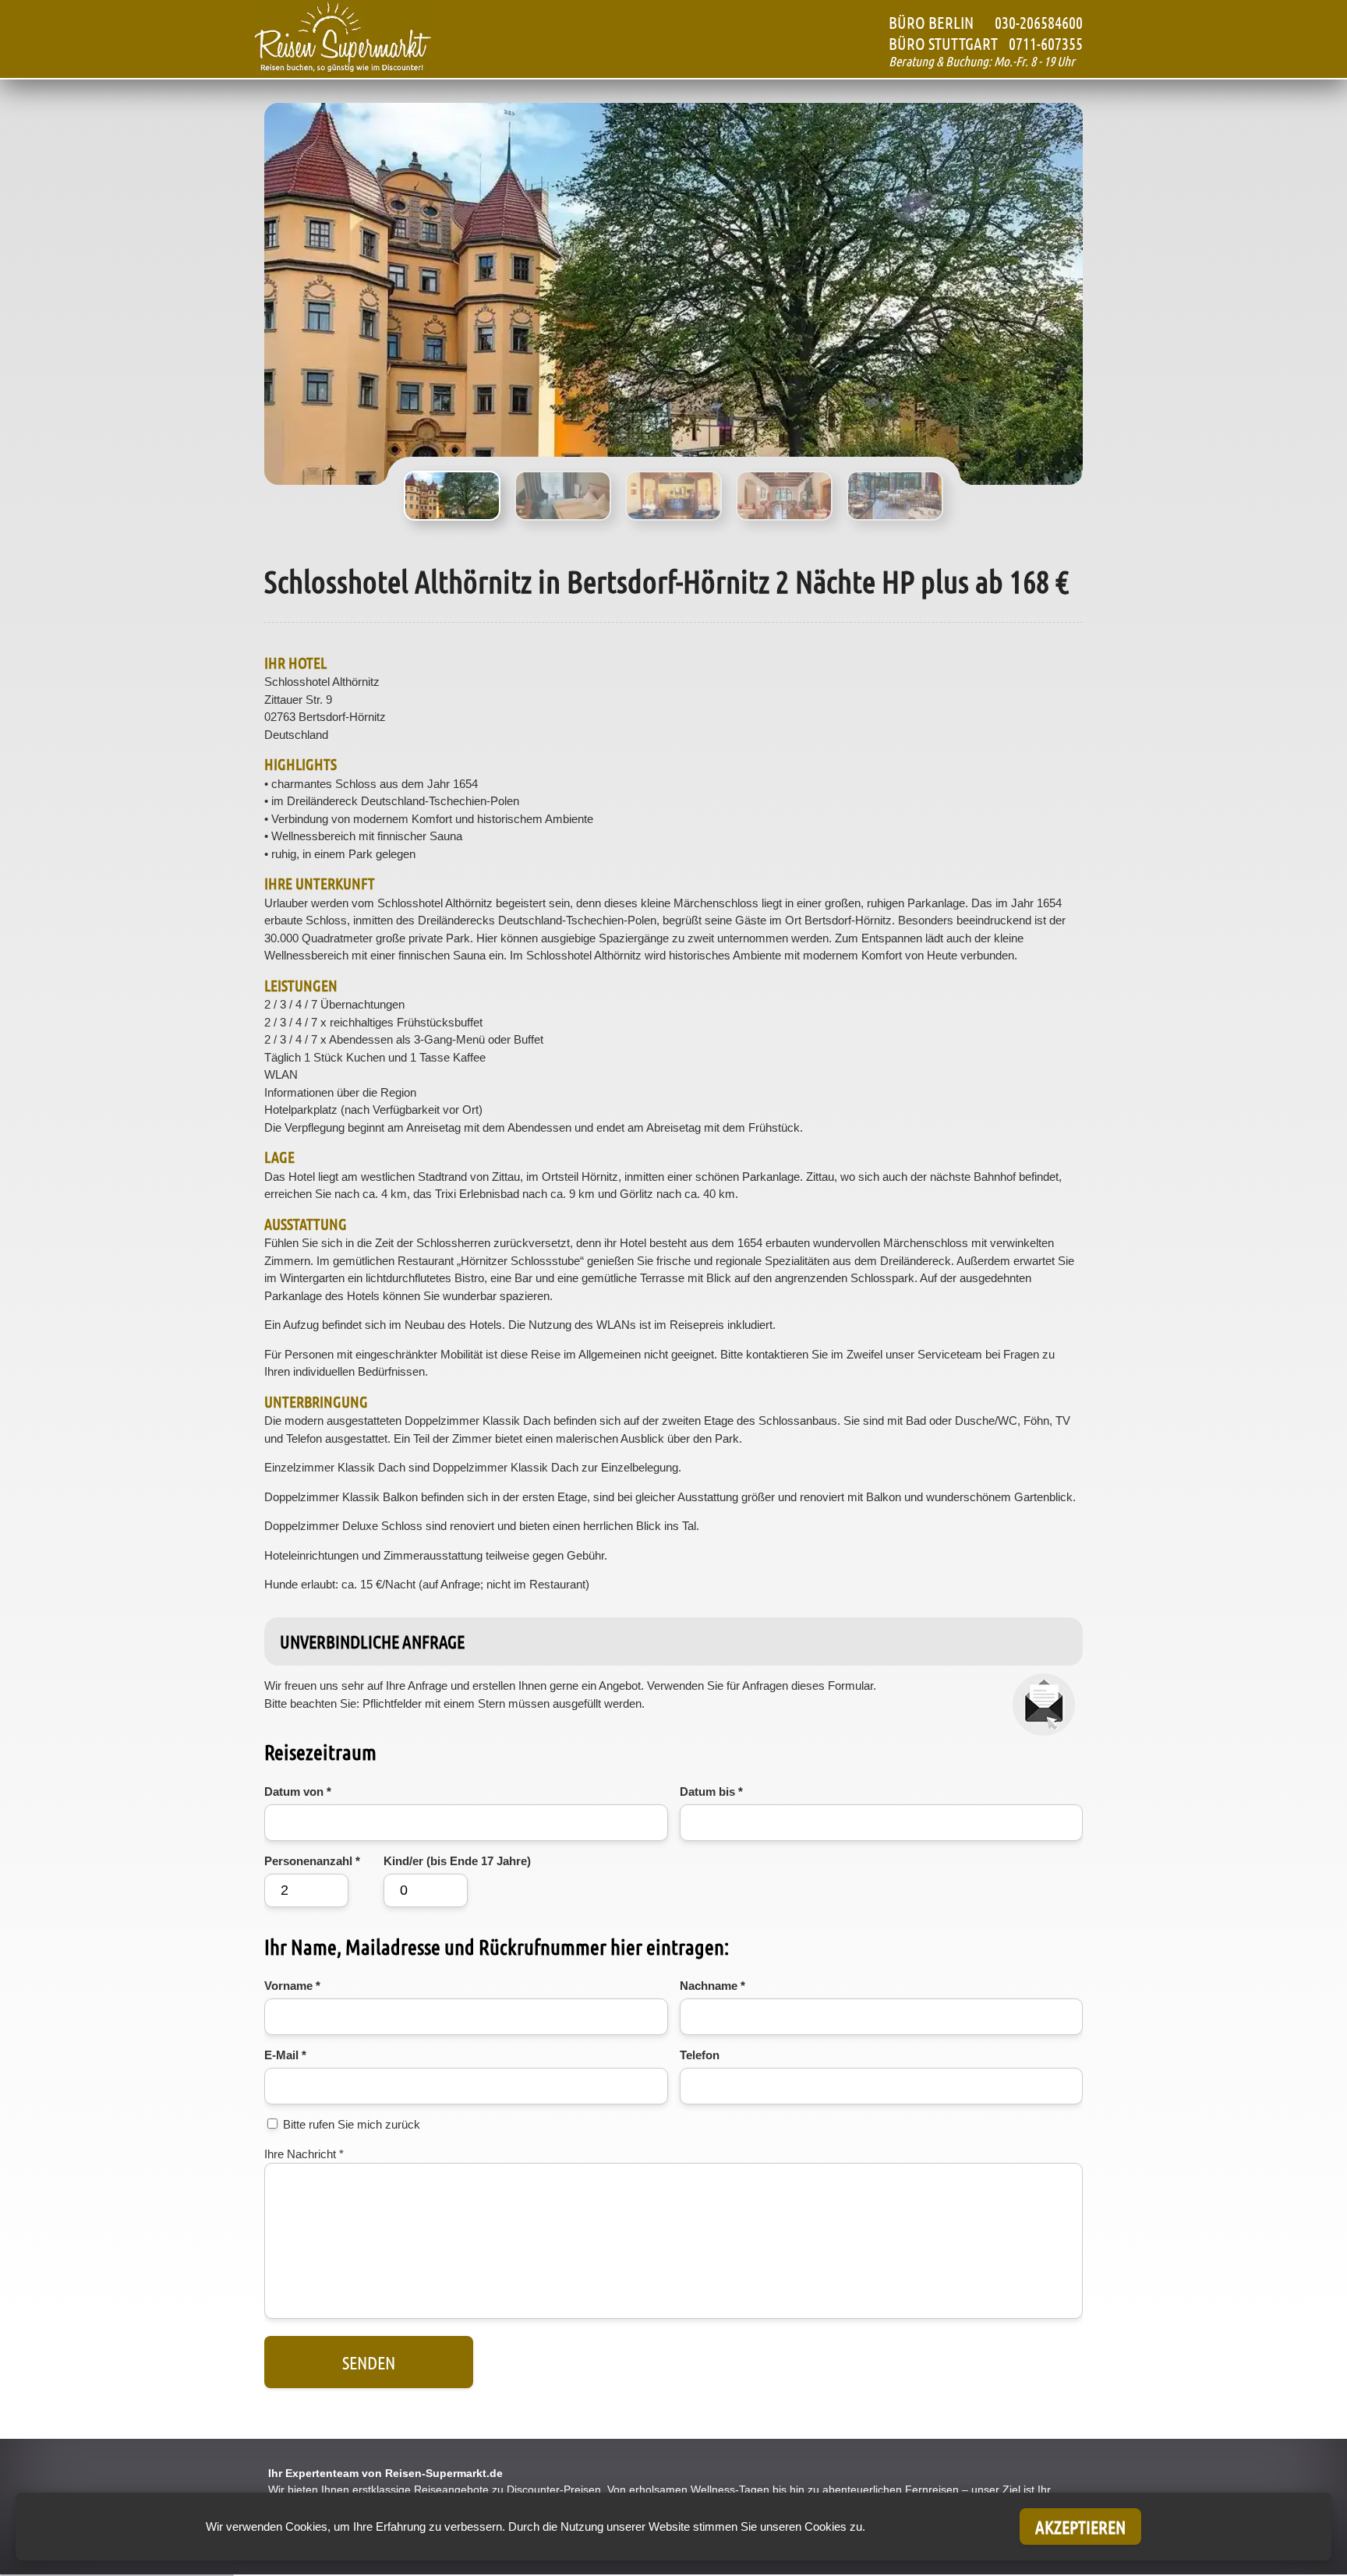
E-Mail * (285, 2055)
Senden (369, 2362)
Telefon (700, 2055)
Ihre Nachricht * (304, 2154)
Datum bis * (711, 1792)
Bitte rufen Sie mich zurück (352, 2124)
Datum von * (298, 1792)
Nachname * (712, 1986)
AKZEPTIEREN (1080, 2527)
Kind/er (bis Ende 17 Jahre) (457, 1861)
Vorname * (292, 1986)
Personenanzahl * (312, 1861)
